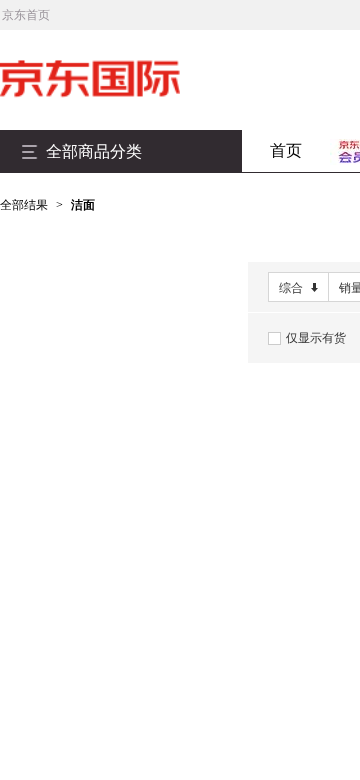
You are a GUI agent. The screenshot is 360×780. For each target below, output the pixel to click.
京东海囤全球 (120, 79)
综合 (291, 288)
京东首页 (26, 15)
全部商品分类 (94, 151)
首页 (286, 150)
